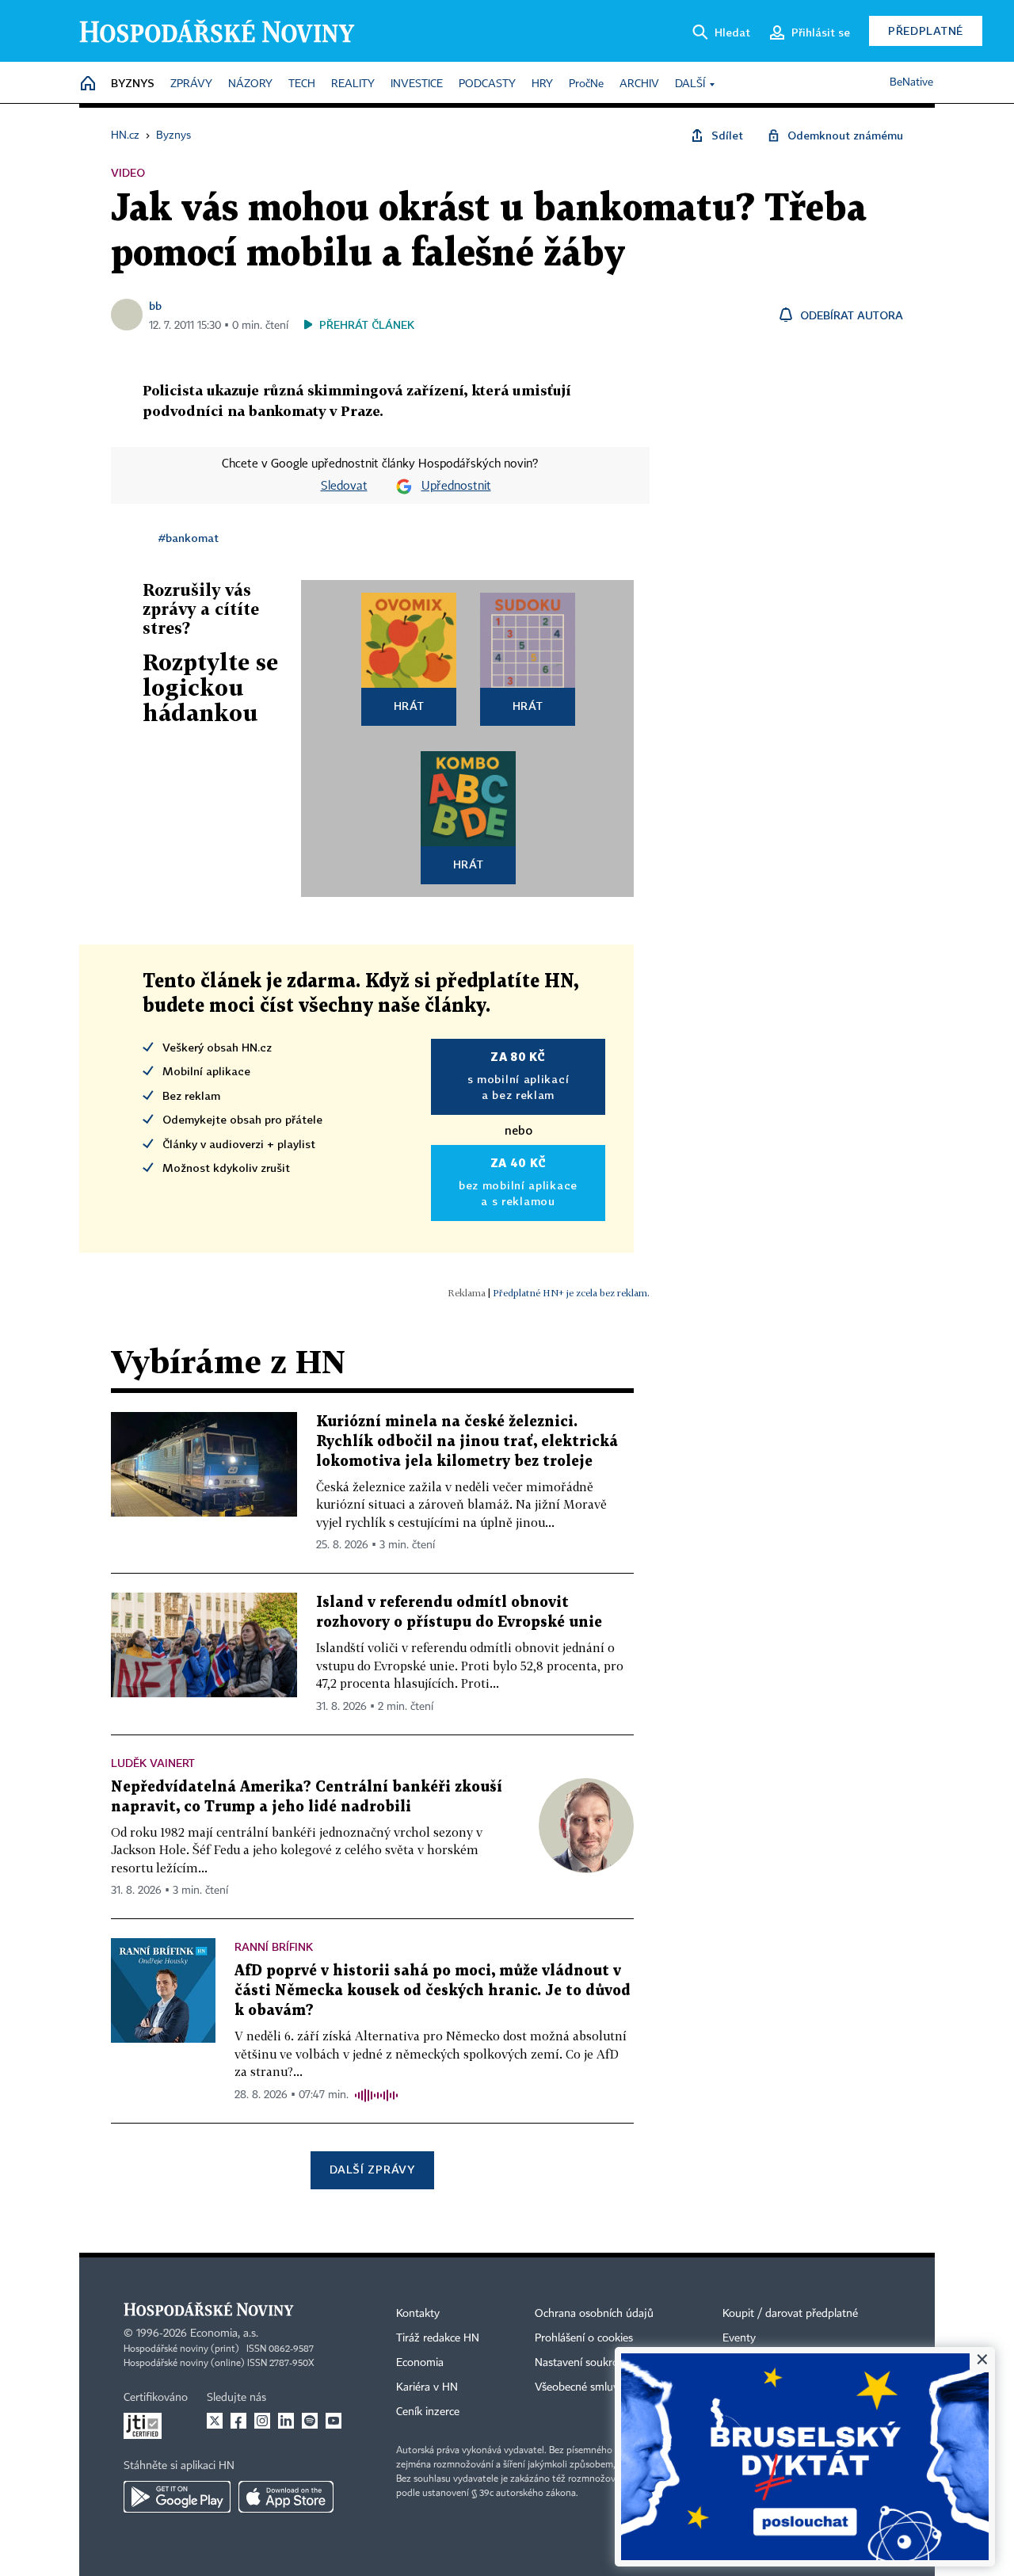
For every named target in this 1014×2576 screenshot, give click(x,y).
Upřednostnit (456, 487)
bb (155, 305)
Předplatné (926, 31)
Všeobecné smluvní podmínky (607, 2387)
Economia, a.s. (224, 2334)
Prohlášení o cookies (584, 2338)
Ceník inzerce (428, 2412)
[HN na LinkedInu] (286, 2421)
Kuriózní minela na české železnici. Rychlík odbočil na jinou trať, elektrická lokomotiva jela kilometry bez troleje (467, 1442)
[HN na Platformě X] (215, 2421)
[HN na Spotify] (310, 2421)
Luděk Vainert (153, 1763)
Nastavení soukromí (583, 2363)
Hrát (409, 706)
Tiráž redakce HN (438, 2338)
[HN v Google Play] (177, 2497)
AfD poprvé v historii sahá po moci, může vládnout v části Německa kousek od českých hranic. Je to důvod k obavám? (433, 1991)
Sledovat (344, 487)
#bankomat (189, 538)
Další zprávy (372, 2169)
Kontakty (418, 2314)
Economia (420, 2363)
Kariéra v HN (427, 2387)
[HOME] (88, 84)
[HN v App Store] (286, 2497)
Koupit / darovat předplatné (790, 2314)
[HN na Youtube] (334, 2421)
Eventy (739, 2338)
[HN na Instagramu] (262, 2421)
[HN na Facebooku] (238, 2421)
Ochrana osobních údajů (594, 2314)
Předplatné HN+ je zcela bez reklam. (571, 1293)
